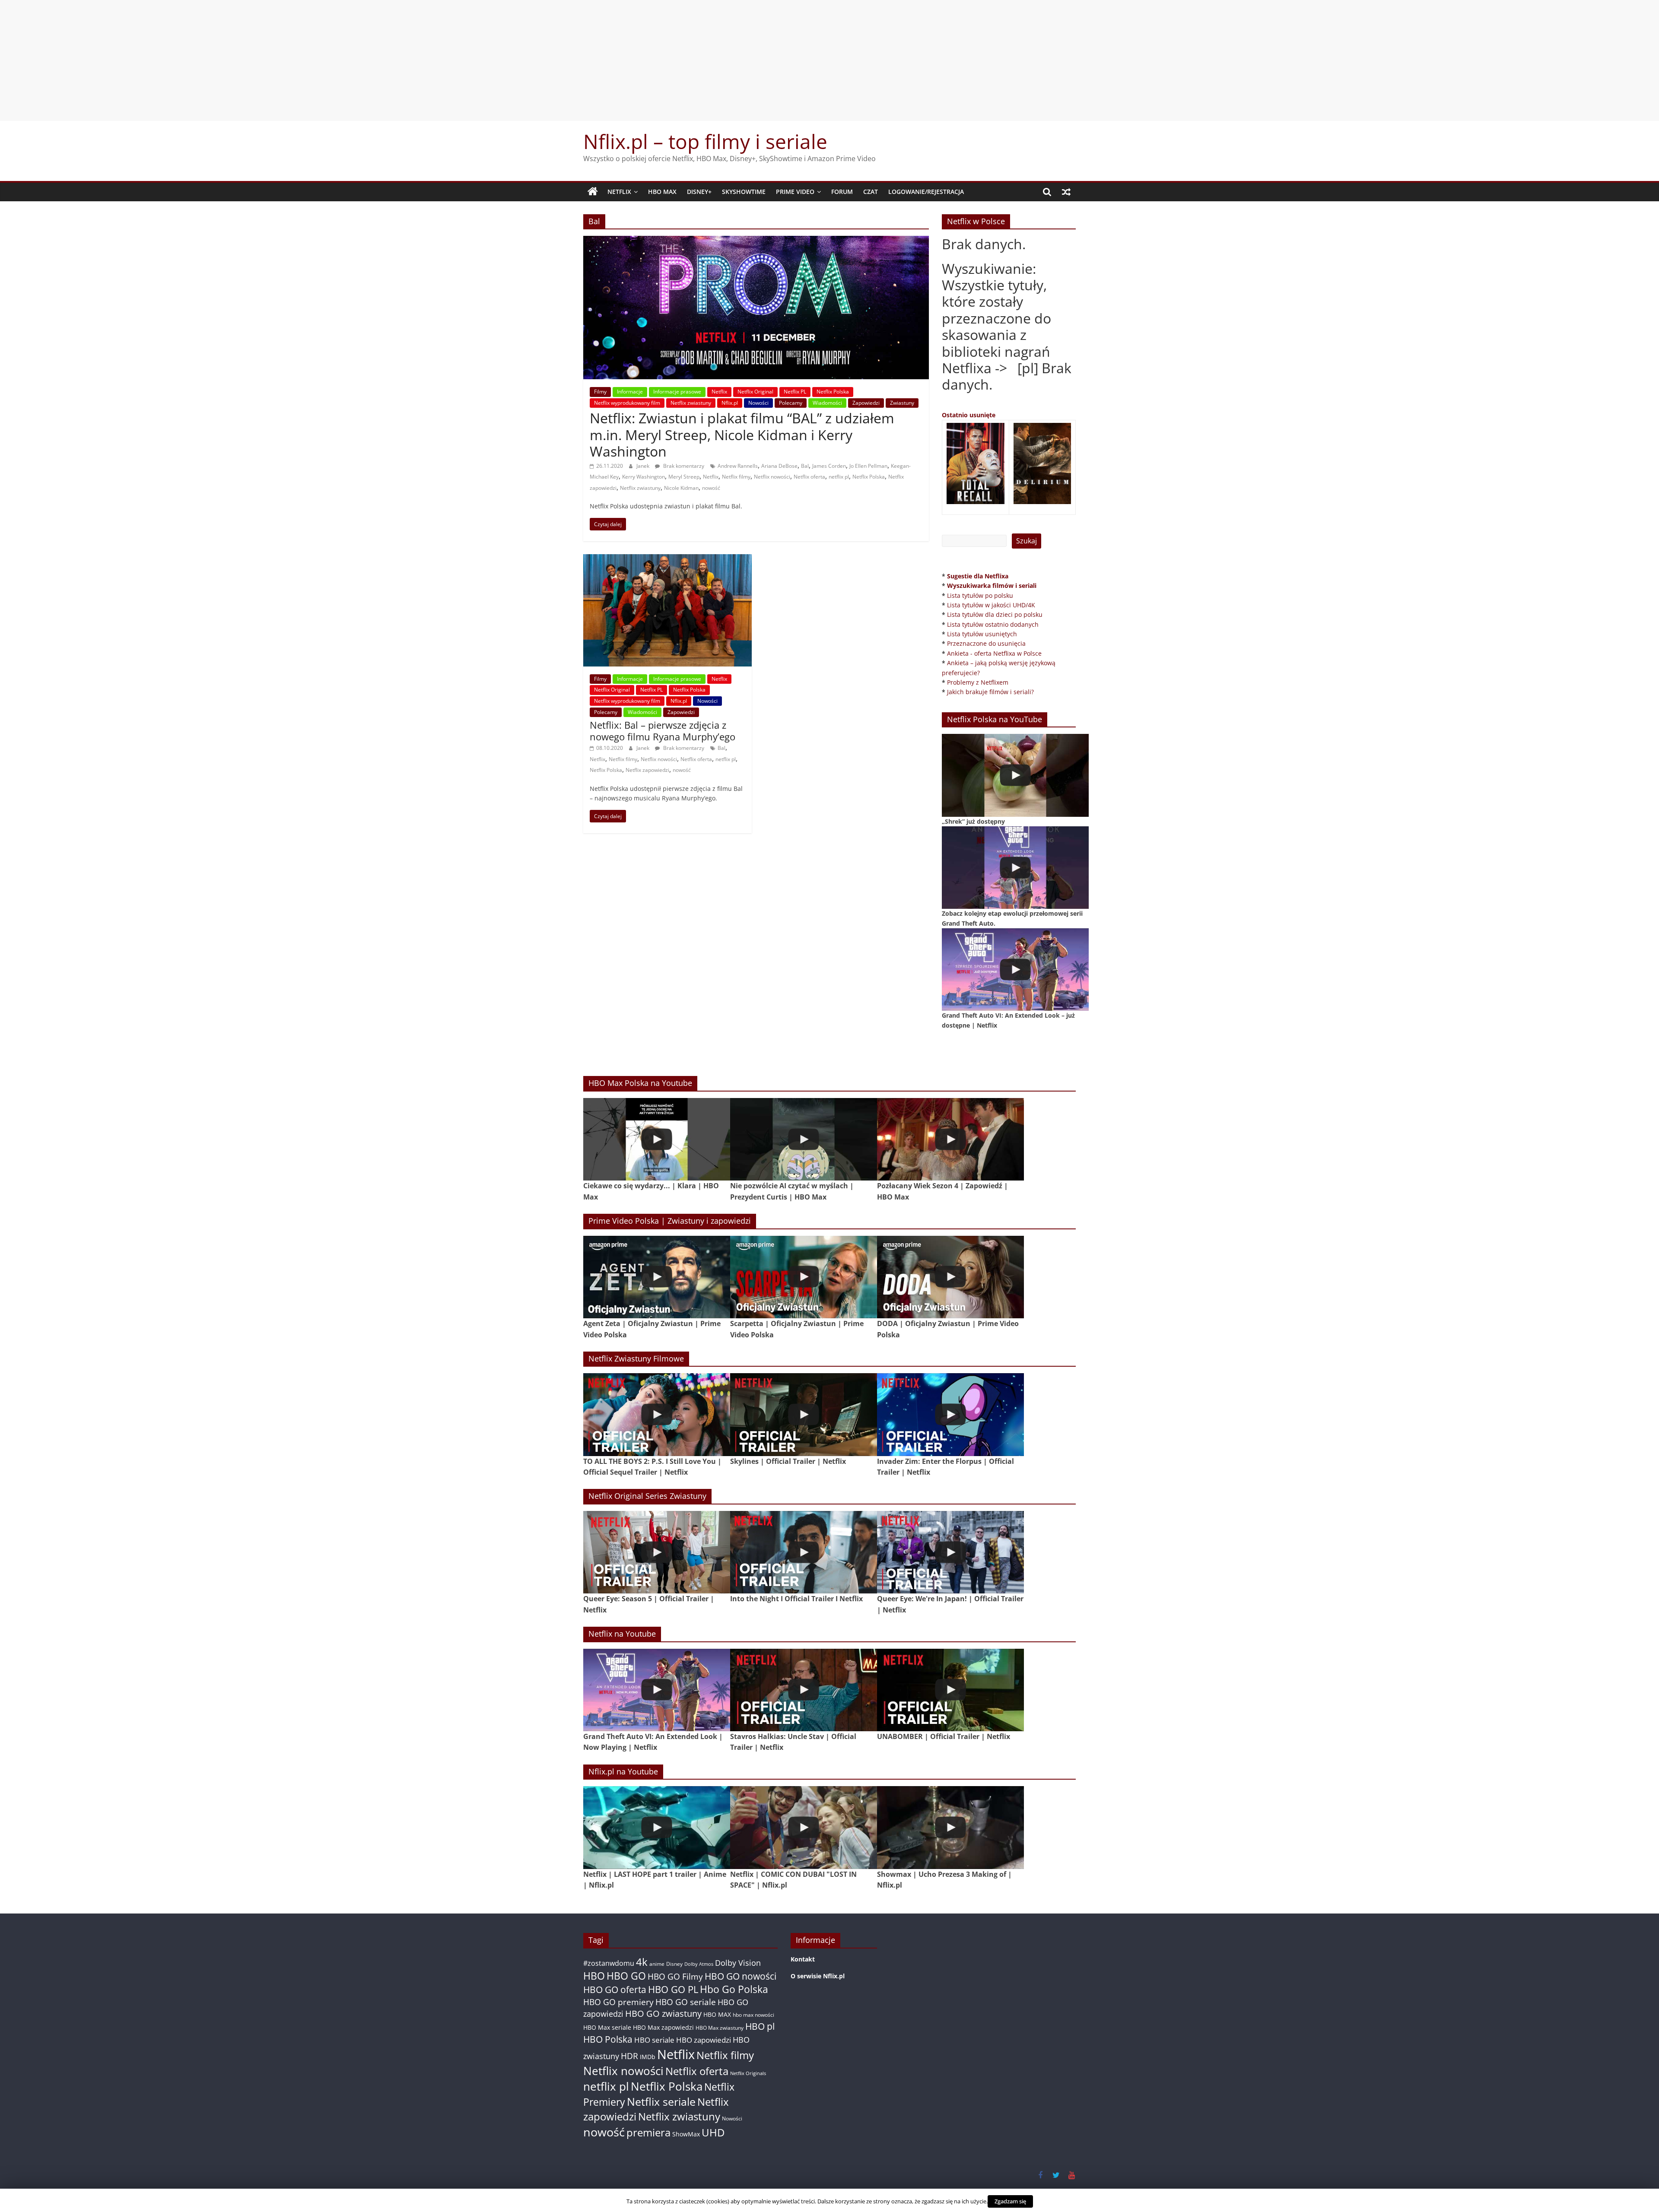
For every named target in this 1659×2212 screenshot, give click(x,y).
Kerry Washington (644, 477)
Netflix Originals (748, 2073)
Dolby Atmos (699, 1964)
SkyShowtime (744, 192)
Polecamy (791, 403)
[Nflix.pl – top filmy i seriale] (593, 192)
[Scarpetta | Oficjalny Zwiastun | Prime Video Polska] (804, 1277)
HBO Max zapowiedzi (663, 2027)
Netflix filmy (736, 477)
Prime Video (795, 192)
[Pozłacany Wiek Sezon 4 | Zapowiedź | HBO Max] (950, 1139)
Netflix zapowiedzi (647, 770)
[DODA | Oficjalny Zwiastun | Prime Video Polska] (950, 1277)
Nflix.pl (730, 403)
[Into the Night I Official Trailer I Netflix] (804, 1552)
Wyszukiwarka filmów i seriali (992, 586)
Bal (805, 466)
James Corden (829, 466)
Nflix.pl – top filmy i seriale (705, 141)
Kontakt (803, 1959)
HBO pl (760, 2026)
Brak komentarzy (683, 466)
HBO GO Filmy (675, 1976)
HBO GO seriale (686, 2002)
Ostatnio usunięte (969, 415)
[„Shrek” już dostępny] (1015, 775)
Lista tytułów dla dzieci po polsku (995, 614)
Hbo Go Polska (734, 1989)
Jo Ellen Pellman (868, 466)
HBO (594, 1976)
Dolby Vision (738, 1963)
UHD (713, 2132)
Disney (674, 1964)
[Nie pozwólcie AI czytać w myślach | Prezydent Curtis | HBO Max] (804, 1139)
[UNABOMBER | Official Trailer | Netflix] (950, 1690)
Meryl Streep (684, 477)
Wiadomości (827, 403)
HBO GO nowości (741, 1976)
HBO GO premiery (618, 2002)
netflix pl (839, 477)
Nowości (758, 403)
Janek (644, 466)
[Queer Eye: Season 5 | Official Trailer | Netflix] (657, 1552)
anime (657, 1964)
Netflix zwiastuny (691, 403)
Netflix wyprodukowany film (627, 403)
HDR (629, 2056)
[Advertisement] (829, 60)
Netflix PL (795, 392)
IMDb (648, 2057)
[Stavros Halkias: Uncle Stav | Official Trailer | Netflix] (804, 1690)
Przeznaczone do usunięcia (986, 643)
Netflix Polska (833, 392)
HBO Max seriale (607, 2027)
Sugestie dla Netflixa (978, 576)
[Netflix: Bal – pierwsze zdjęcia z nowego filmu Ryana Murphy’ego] (667, 559)
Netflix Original (755, 392)
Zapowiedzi (866, 403)
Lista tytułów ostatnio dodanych (993, 624)
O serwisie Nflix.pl (818, 1976)
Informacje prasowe (677, 392)
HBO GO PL (673, 1989)
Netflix (619, 192)
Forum (842, 192)
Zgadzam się (1010, 2201)
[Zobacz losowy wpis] (1066, 192)
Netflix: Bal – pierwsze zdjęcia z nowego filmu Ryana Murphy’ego (663, 730)
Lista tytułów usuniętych (982, 634)
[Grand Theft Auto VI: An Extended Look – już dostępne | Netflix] (1015, 970)
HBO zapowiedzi (704, 2040)
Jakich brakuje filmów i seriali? (990, 692)
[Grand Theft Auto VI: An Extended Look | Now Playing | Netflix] (657, 1690)
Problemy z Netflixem (978, 682)
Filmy (600, 392)
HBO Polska (608, 2039)
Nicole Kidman (681, 488)
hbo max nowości (753, 2015)
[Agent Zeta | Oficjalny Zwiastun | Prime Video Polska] (657, 1277)
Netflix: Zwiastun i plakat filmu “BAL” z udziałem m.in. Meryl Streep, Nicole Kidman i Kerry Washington (742, 435)
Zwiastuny (902, 403)
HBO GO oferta (615, 1989)
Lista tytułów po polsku (980, 595)
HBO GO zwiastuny (663, 2014)
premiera (648, 2132)
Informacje (630, 392)
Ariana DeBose (779, 466)
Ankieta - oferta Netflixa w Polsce (994, 653)
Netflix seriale (661, 2102)
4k (642, 1962)
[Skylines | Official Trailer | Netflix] (804, 1414)
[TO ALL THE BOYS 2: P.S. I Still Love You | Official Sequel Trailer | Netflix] (657, 1414)
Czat (871, 192)
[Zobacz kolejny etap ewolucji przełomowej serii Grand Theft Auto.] (1015, 868)
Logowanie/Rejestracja (926, 192)
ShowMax (686, 2134)
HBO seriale (654, 2040)
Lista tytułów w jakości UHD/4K (991, 605)
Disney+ (699, 192)
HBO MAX (662, 192)
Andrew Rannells (738, 466)
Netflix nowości (772, 477)
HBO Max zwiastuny (720, 2028)
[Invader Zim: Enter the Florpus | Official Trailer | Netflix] (950, 1414)
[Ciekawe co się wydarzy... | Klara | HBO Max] (657, 1139)
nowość (711, 488)
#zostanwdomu (609, 1963)
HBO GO (626, 1976)
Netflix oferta (809, 477)
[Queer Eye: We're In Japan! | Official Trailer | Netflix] (950, 1552)
